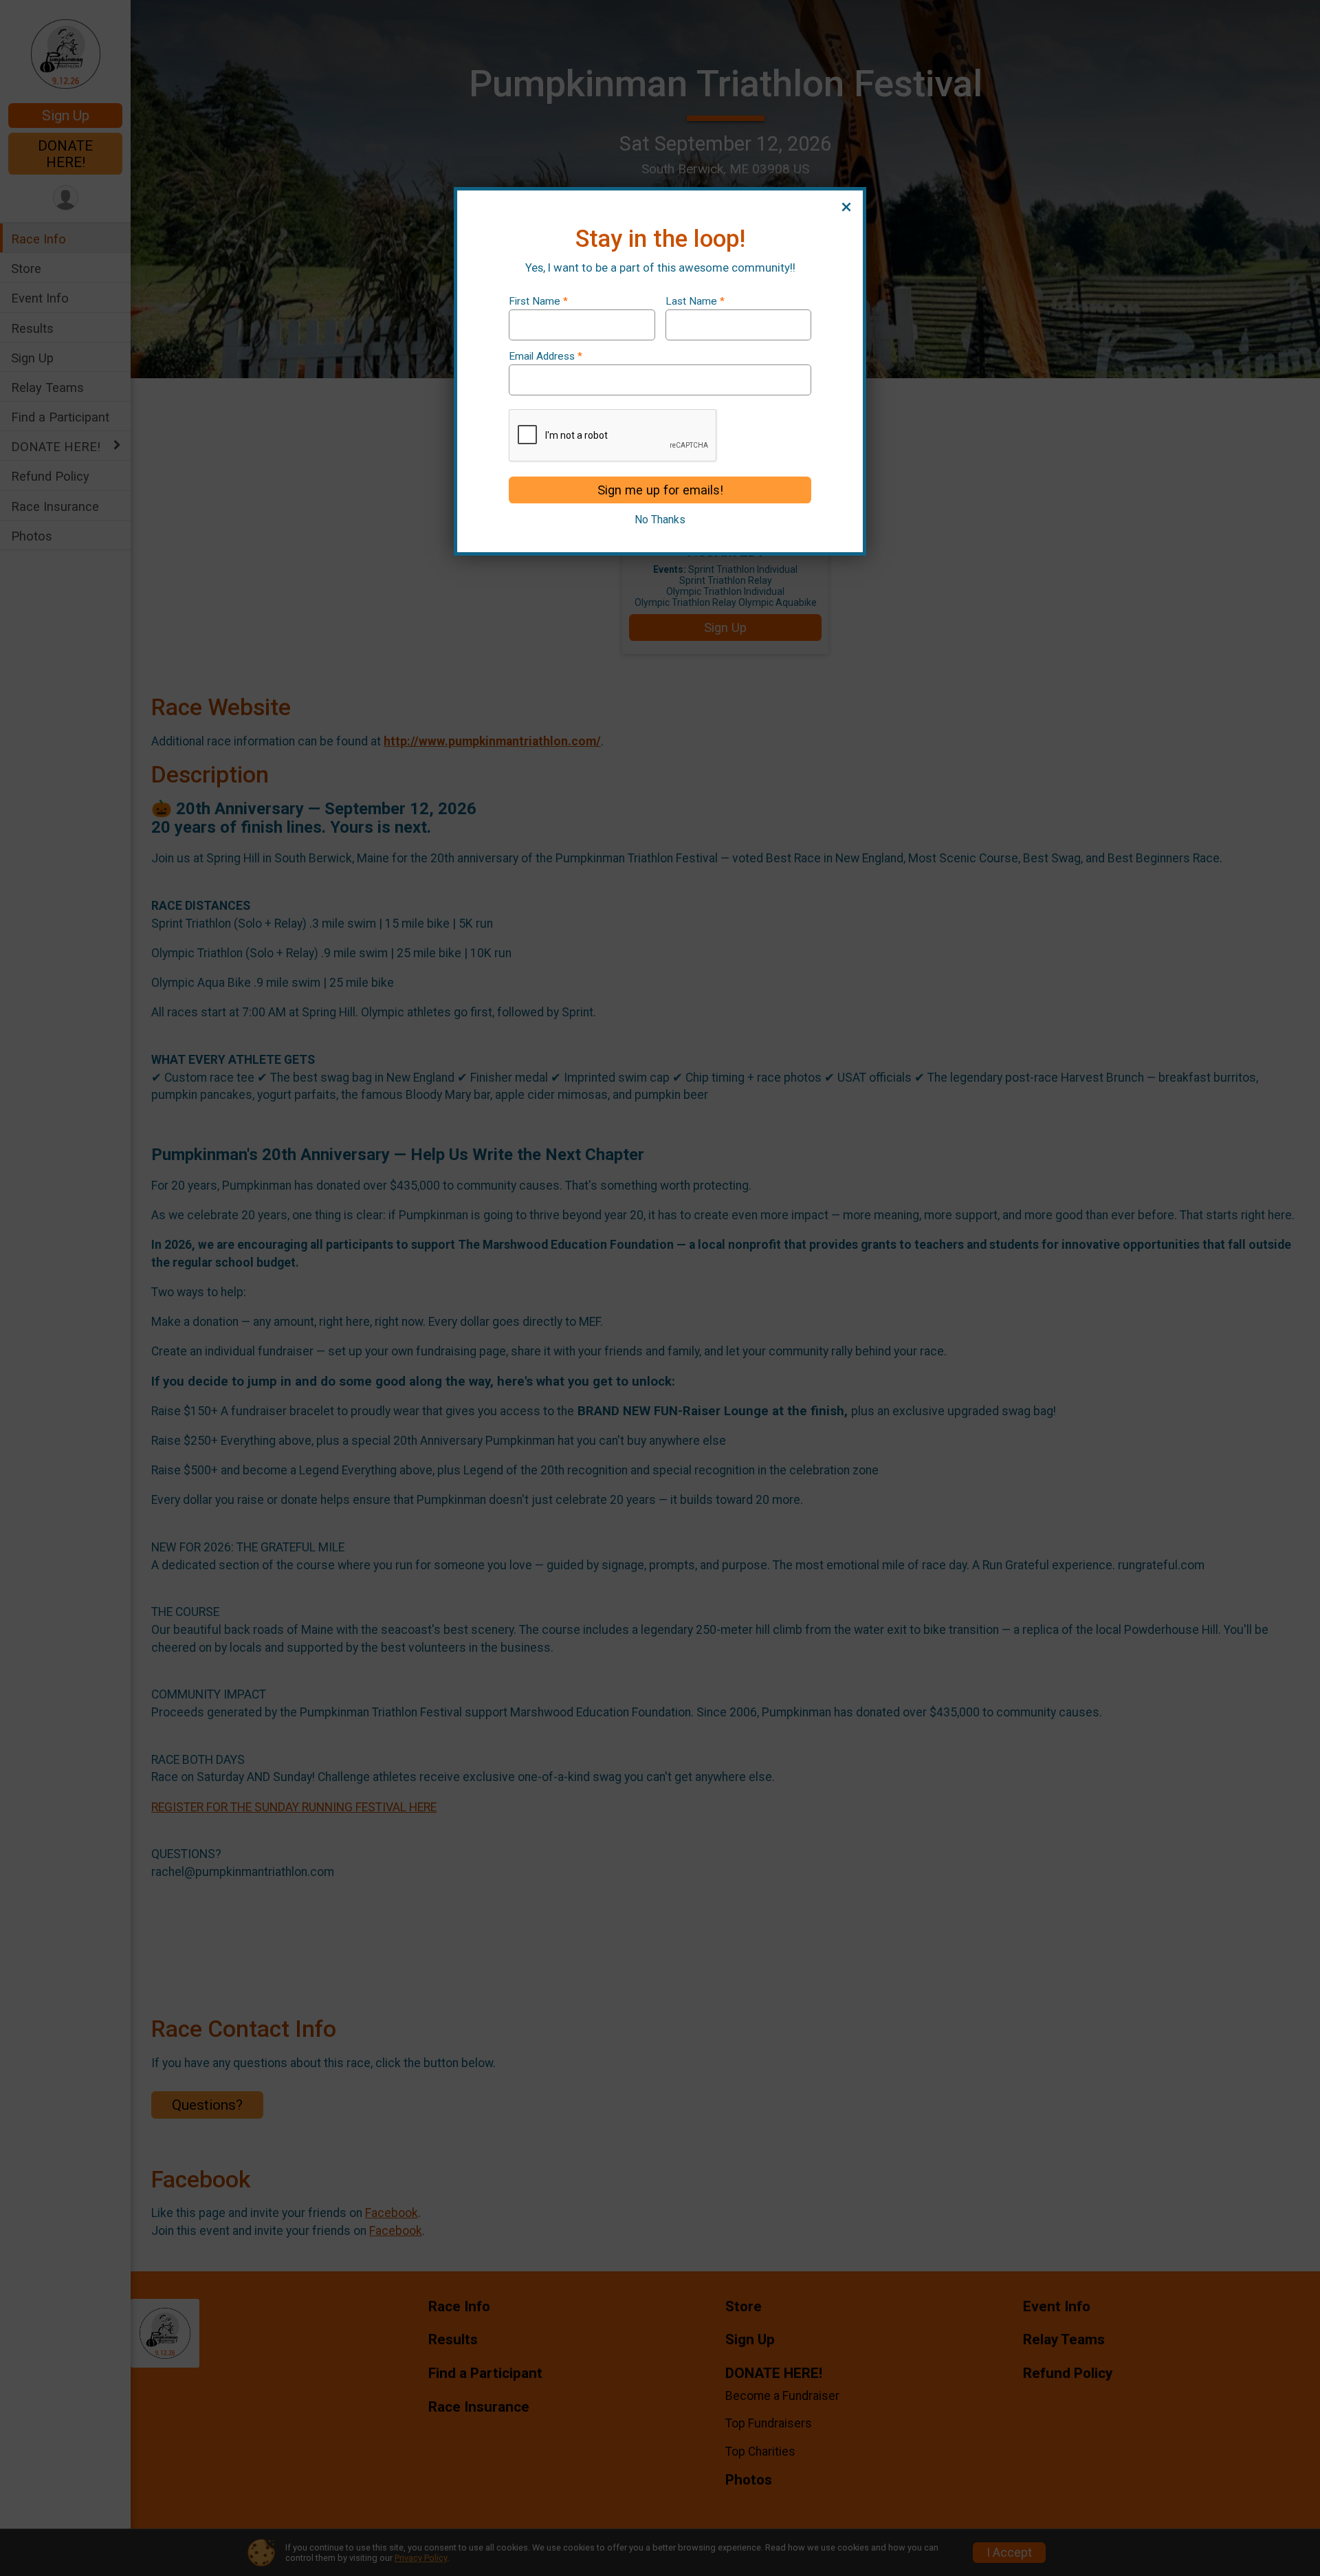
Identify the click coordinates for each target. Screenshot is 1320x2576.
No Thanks (660, 520)
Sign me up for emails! (660, 490)
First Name (538, 302)
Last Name (695, 302)
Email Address (546, 357)
